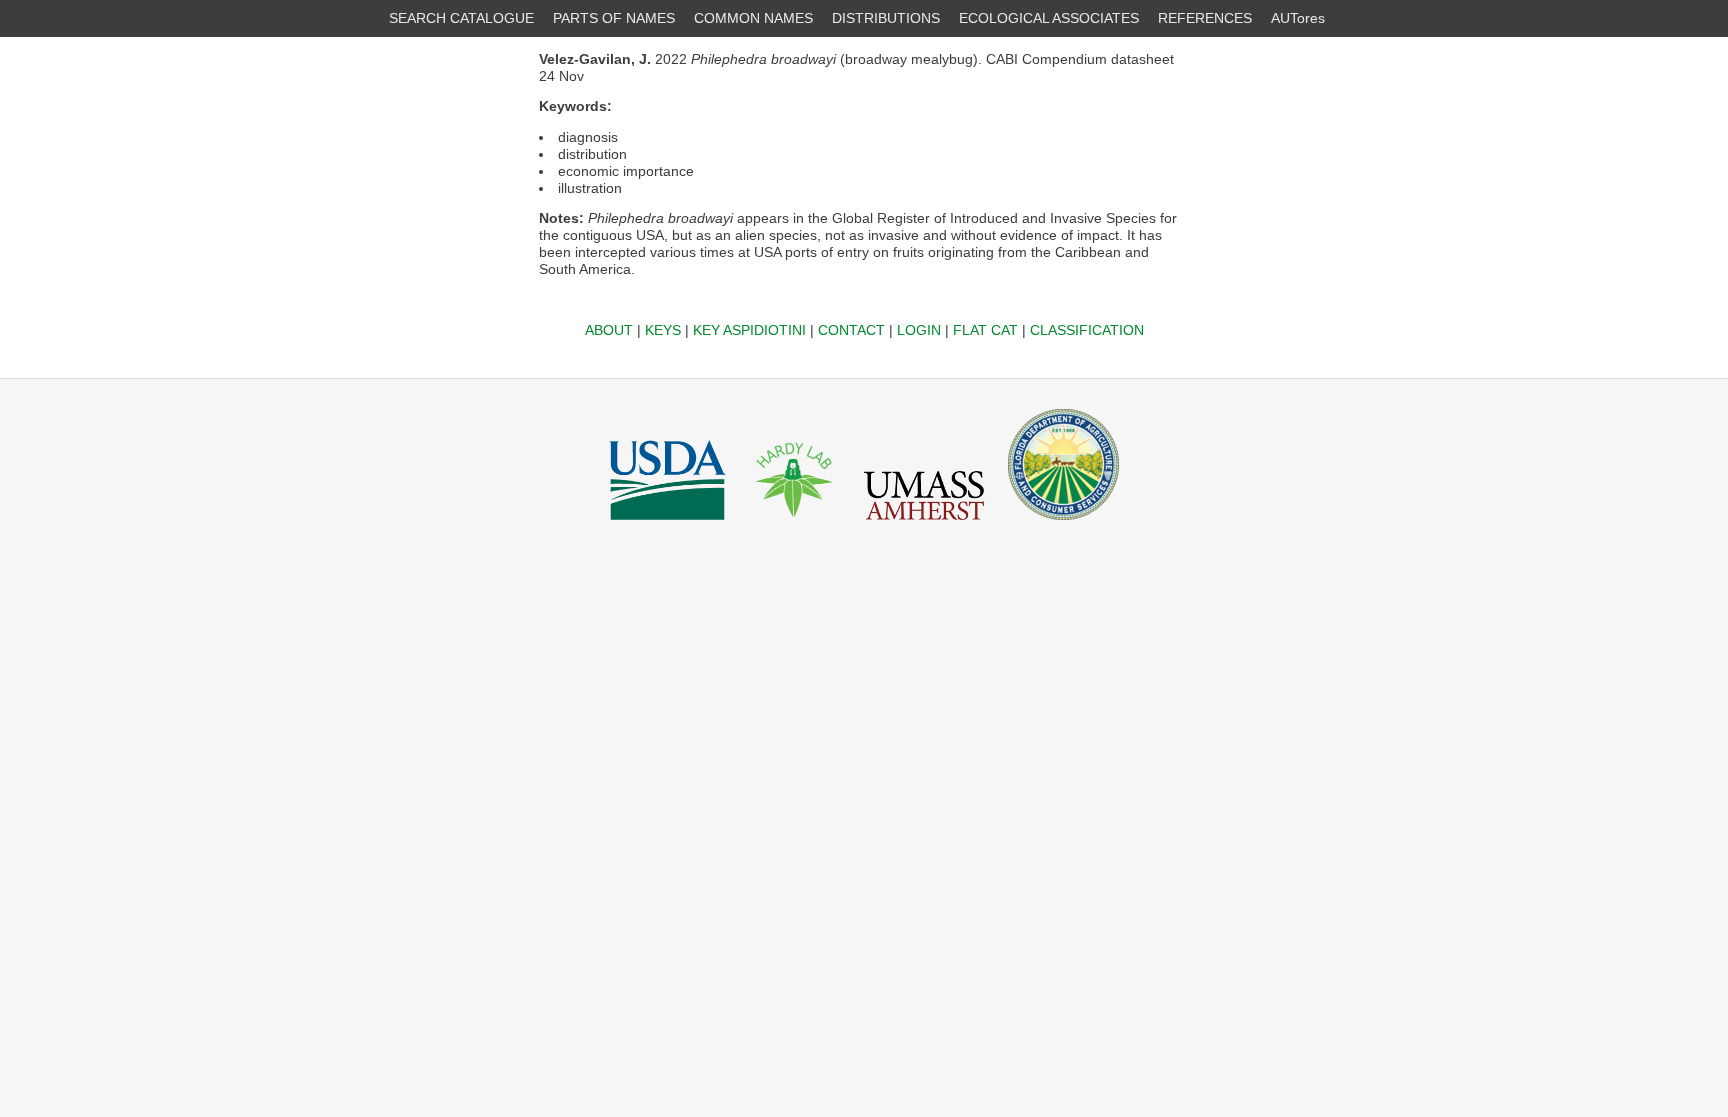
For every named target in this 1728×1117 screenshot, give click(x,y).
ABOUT (609, 330)
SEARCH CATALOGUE (461, 18)
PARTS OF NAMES (614, 18)
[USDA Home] (667, 525)
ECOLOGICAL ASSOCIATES (1049, 18)
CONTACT (851, 330)
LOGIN (919, 330)
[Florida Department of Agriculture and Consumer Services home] (1063, 525)
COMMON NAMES (753, 18)
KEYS (663, 330)
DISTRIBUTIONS (886, 18)
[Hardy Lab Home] (795, 525)
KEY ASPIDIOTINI (749, 330)
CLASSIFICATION (1087, 330)
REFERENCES (1205, 18)
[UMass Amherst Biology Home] (924, 525)
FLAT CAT (985, 330)
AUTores (1298, 18)
